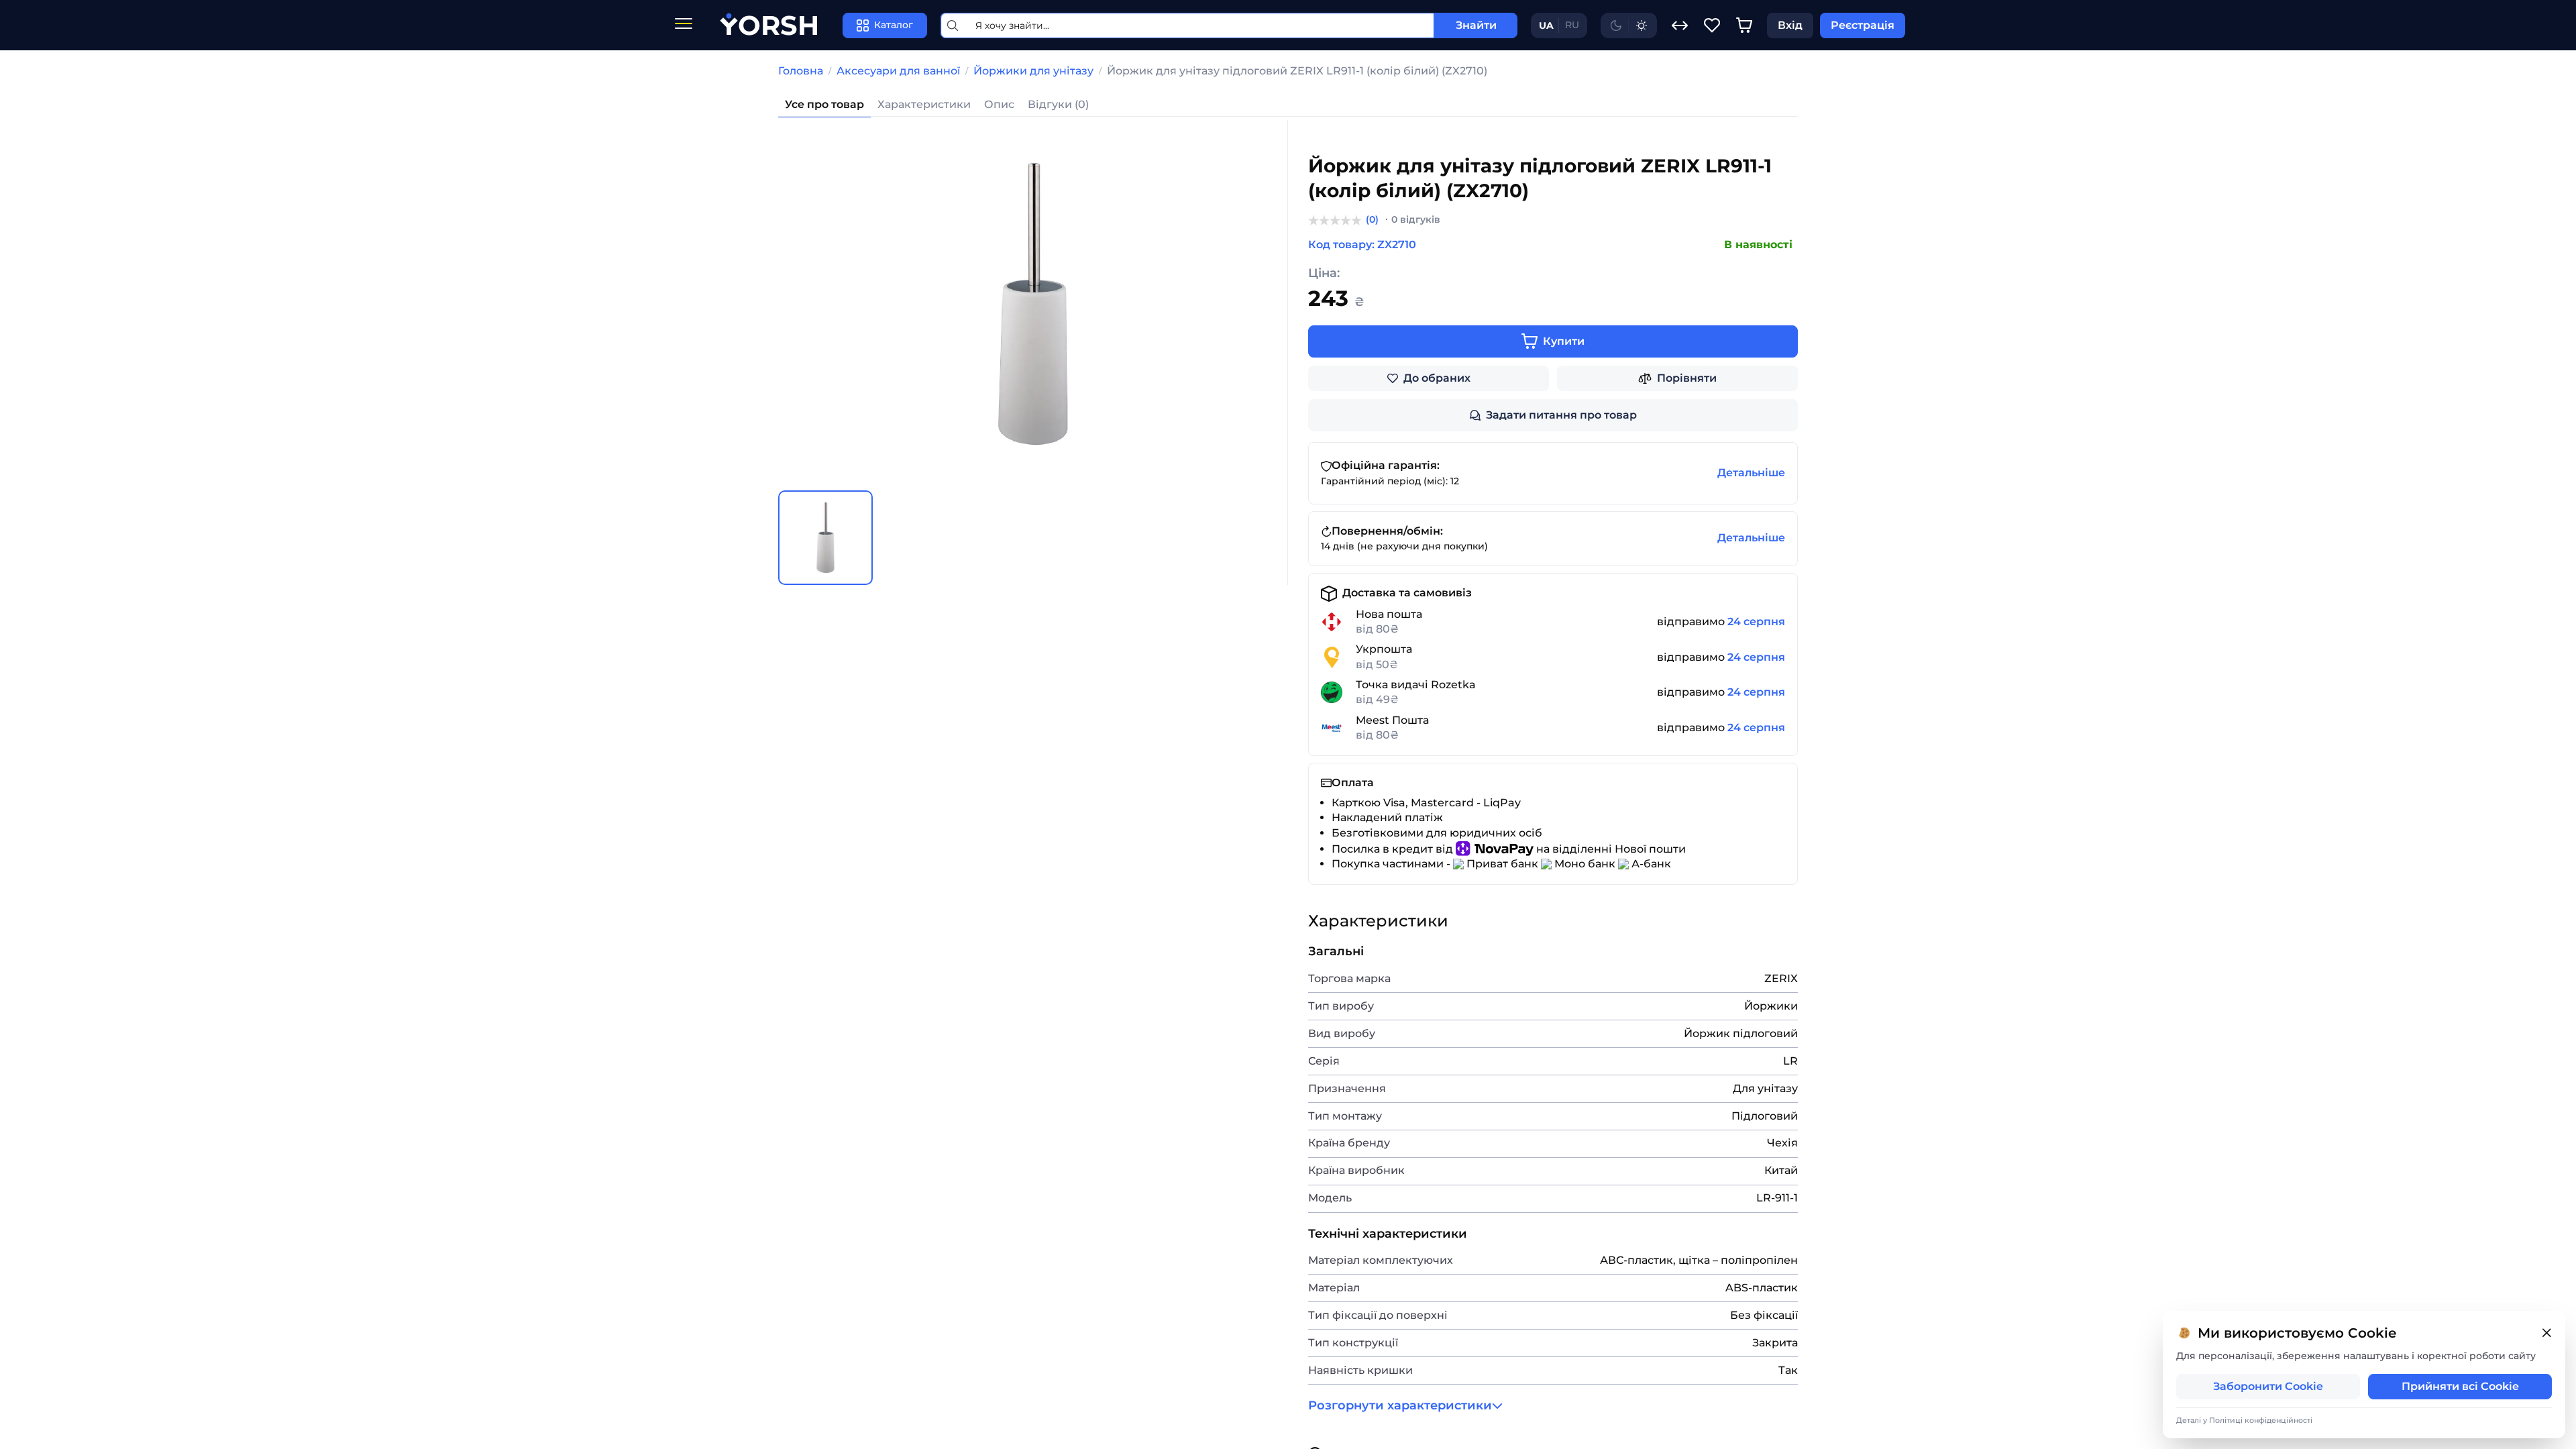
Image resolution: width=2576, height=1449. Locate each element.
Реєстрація (1863, 25)
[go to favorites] (1712, 25)
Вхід (1790, 25)
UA (1546, 25)
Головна (801, 71)
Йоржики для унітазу (1033, 71)
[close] (2546, 1333)
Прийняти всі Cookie (2460, 1386)
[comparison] (1680, 25)
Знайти (1476, 25)
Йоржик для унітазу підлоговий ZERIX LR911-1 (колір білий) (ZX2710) (1297, 71)
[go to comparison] (1680, 25)
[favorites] (1712, 25)
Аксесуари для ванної (898, 71)
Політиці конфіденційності (2261, 1420)
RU (1572, 25)
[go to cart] (1744, 25)
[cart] (1744, 25)
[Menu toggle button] (684, 25)
